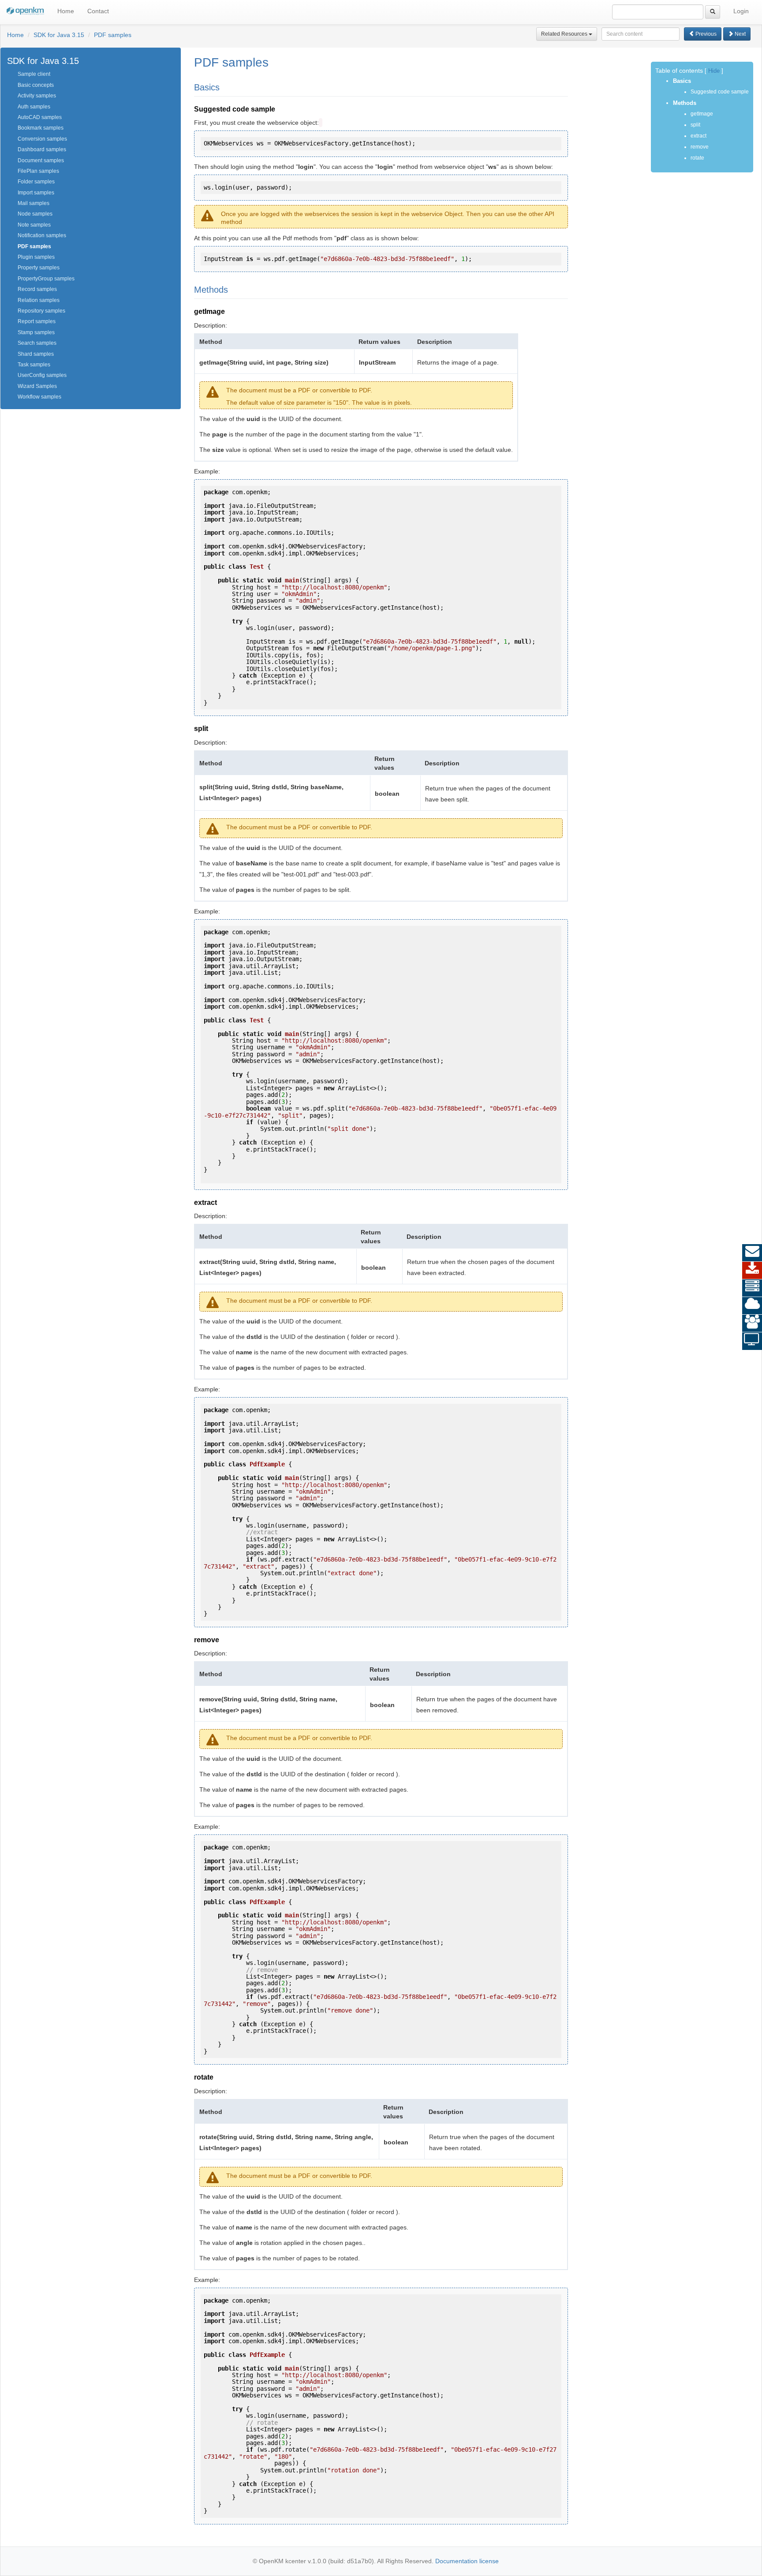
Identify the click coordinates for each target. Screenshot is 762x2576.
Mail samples (34, 203)
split (695, 125)
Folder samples (36, 182)
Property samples (39, 268)
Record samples (37, 289)
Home (66, 11)
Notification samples (42, 235)
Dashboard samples (42, 149)
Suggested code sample (720, 92)
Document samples (41, 160)
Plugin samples (36, 257)
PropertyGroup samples (46, 279)
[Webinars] (752, 1341)
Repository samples (41, 311)
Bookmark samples (41, 128)
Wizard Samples (37, 386)
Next (740, 34)
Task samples (34, 365)
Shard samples (36, 354)
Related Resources (565, 34)
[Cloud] (752, 1306)
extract (698, 136)
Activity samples (37, 96)
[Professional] (752, 1288)
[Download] (752, 1271)
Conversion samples (42, 139)
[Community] (752, 1323)
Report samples (37, 321)
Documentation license (467, 2561)
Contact (98, 11)
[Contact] (752, 1253)
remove (700, 147)
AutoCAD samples (40, 117)
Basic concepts (36, 85)
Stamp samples (36, 332)
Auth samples (34, 107)
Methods (685, 103)
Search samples (37, 343)
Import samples (36, 193)
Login (741, 11)
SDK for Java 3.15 (59, 35)
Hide (714, 71)
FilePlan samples (38, 171)
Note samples (34, 225)
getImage (702, 114)
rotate (697, 158)
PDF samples (113, 35)
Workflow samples (39, 397)
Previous (705, 34)
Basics (682, 81)
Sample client (34, 74)
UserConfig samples (42, 375)
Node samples (35, 214)
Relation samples (39, 300)
